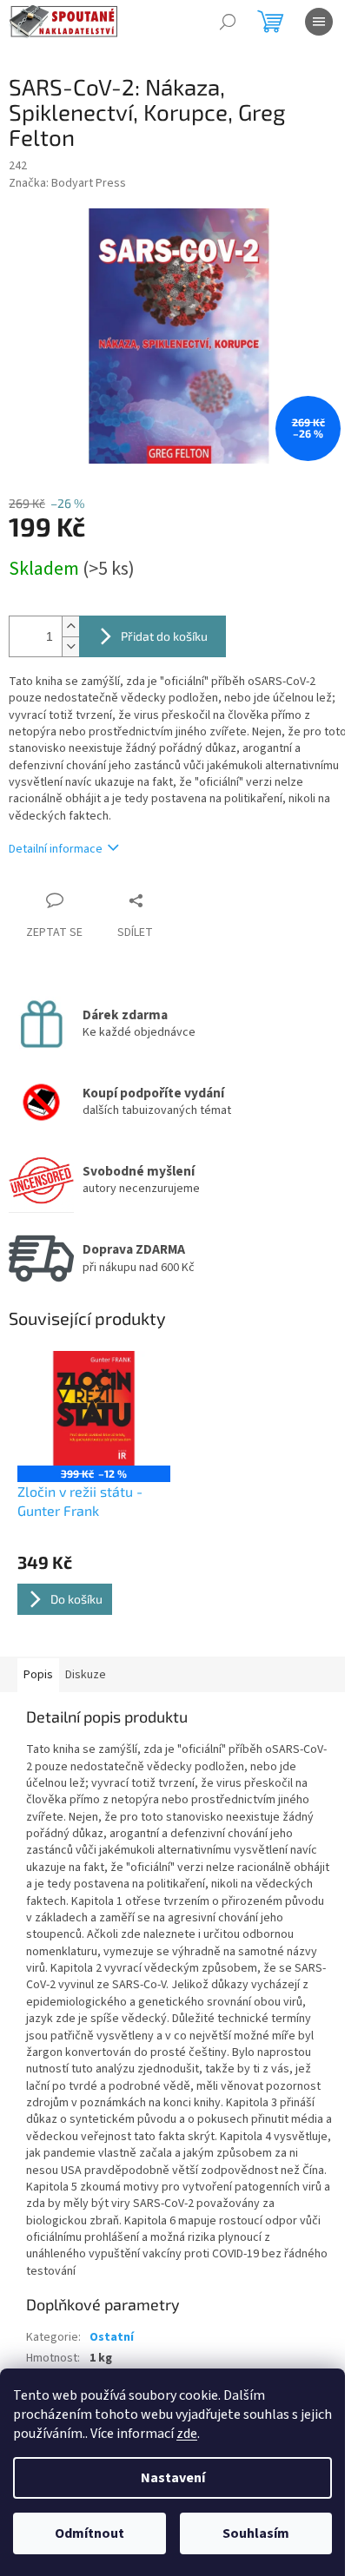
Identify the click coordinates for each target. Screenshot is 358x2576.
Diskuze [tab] (86, 1675)
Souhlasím (256, 2533)
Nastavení (173, 2478)
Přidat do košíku (164, 636)
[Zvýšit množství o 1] (70, 626)
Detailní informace (56, 849)
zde (187, 2434)
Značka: (67, 183)
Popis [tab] (38, 1675)
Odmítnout (89, 2533)
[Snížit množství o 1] (70, 646)
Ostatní (112, 2337)
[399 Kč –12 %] (94, 1408)
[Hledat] (228, 22)
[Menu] (319, 22)
